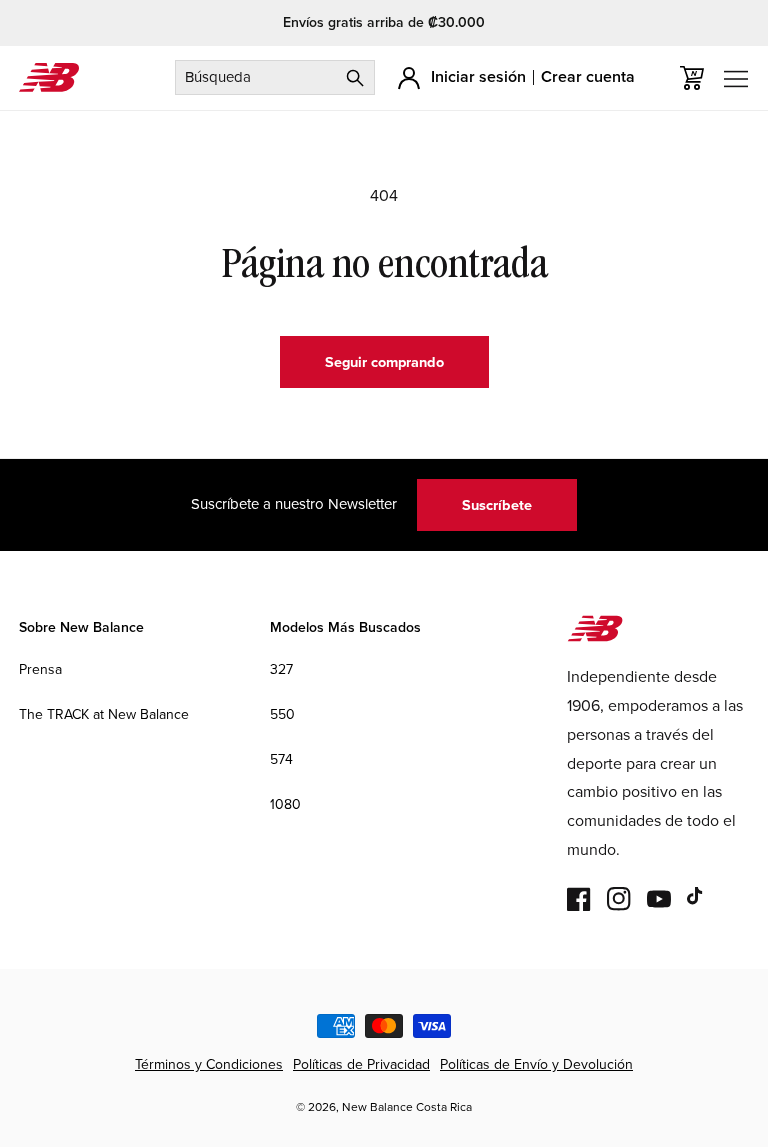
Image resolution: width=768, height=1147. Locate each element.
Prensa (40, 669)
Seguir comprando (384, 361)
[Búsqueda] (355, 77)
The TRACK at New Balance (104, 714)
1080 (285, 804)
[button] (692, 78)
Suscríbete (497, 504)
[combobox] (275, 77)
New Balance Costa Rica (407, 1106)
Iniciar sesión (478, 76)
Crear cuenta (588, 76)
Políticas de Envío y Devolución (536, 1064)
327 (281, 669)
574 (281, 759)
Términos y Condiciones (209, 1064)
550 (282, 714)
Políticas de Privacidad (361, 1064)
